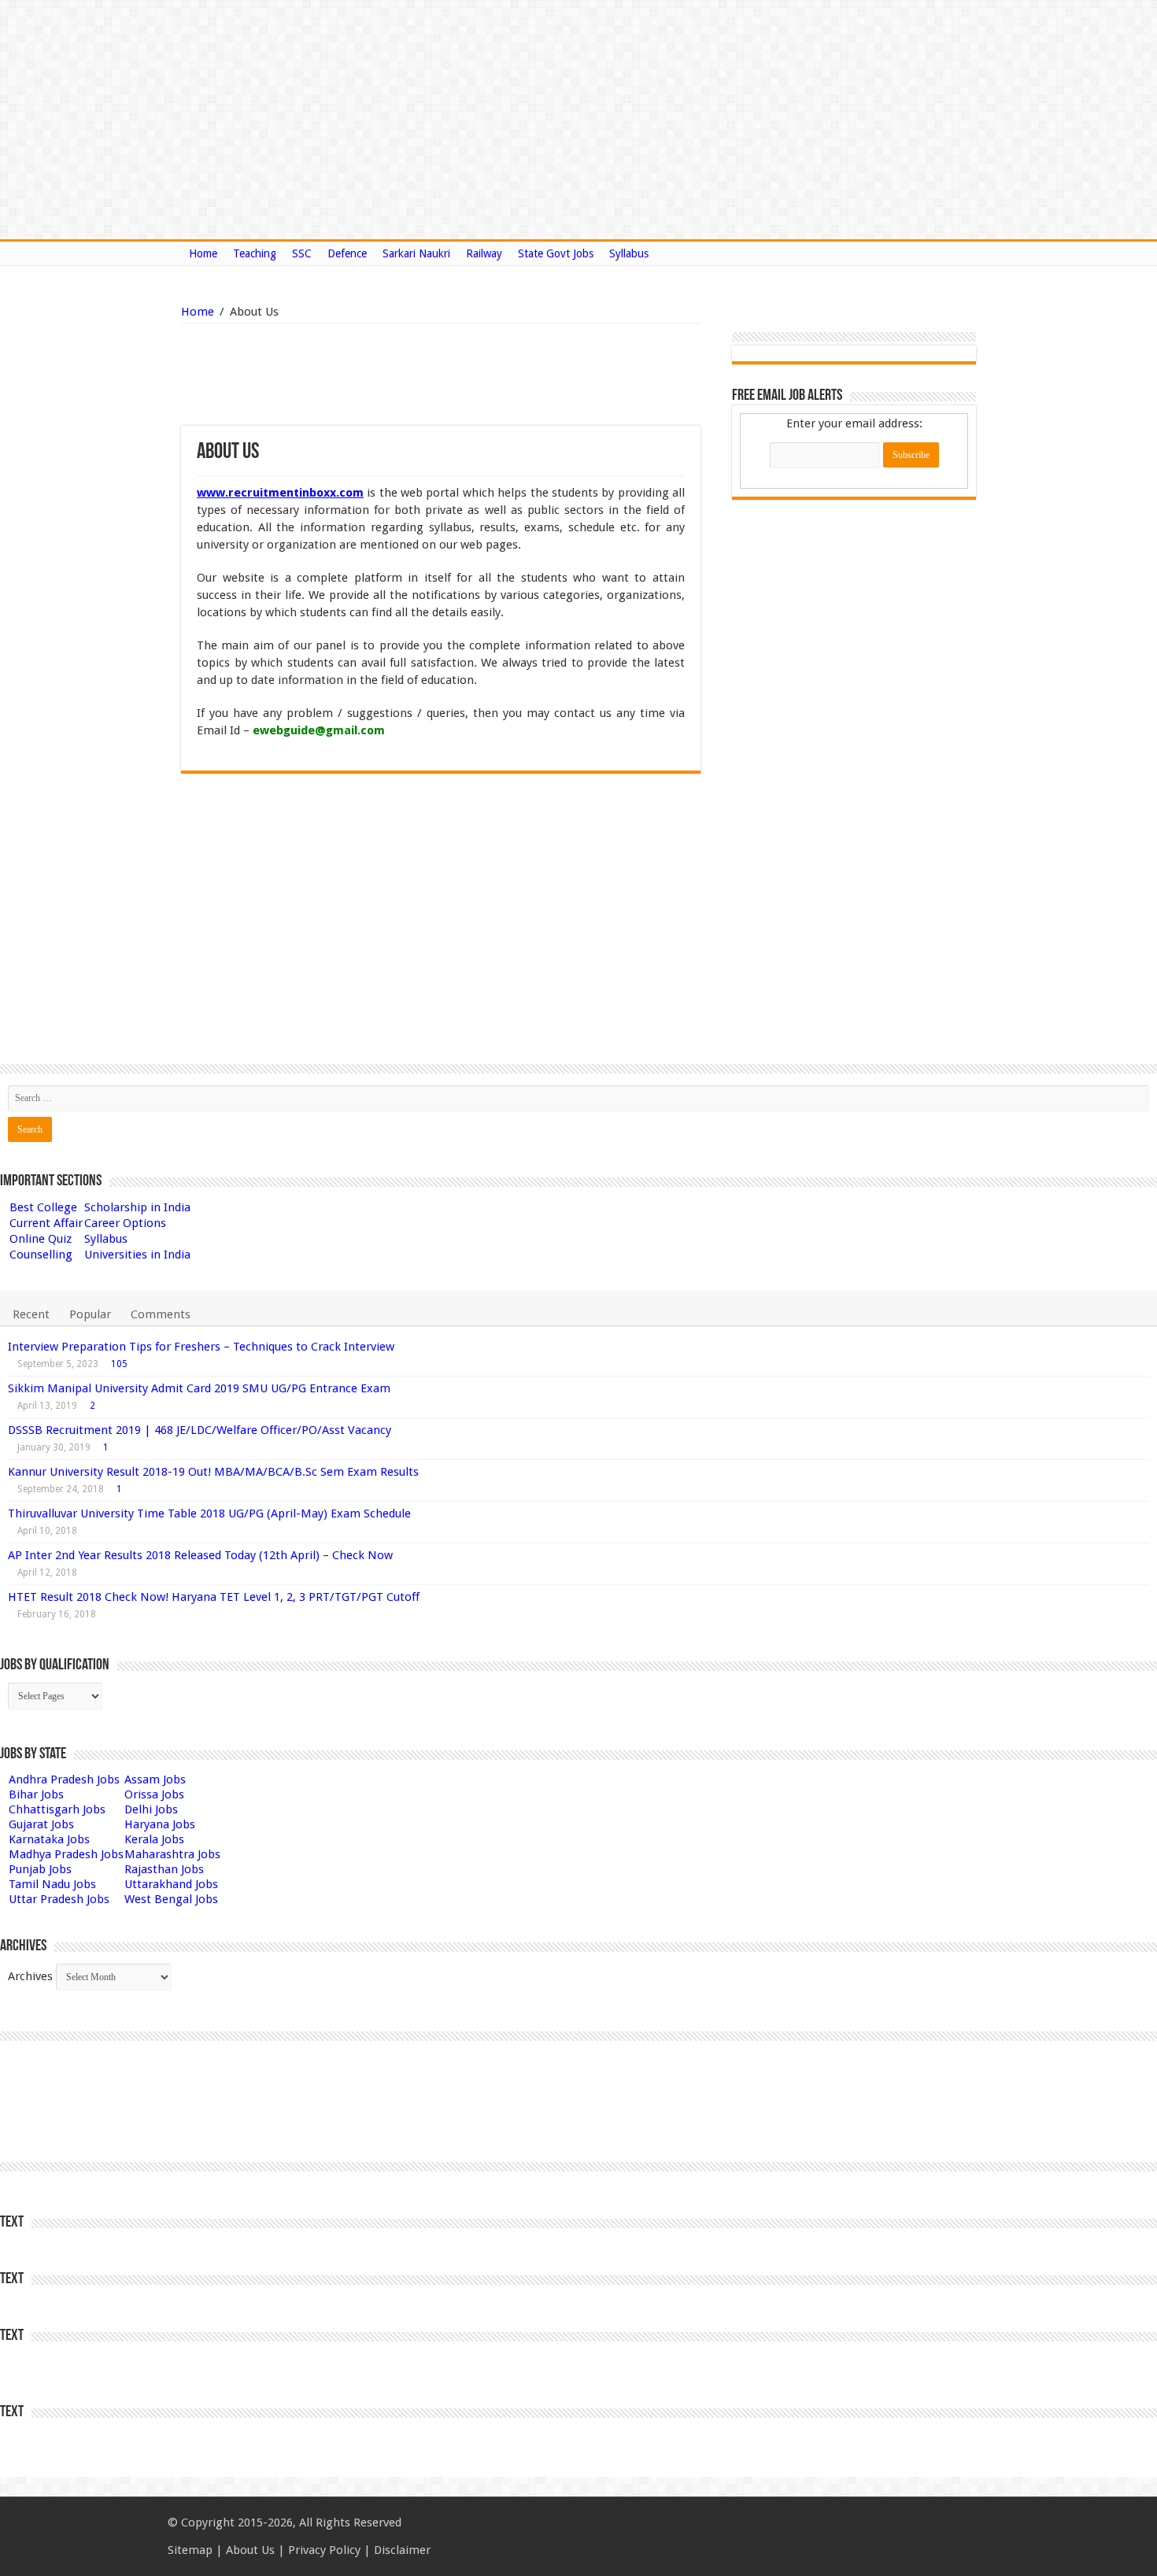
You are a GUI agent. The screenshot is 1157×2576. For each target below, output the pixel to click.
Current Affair (46, 1223)
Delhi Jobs (151, 1809)
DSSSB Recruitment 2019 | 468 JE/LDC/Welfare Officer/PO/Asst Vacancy (200, 1430)
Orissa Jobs (154, 1794)
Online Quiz (41, 1239)
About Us (250, 2550)
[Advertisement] (360, 375)
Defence (347, 253)
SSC (302, 253)
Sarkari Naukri (416, 253)
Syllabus (629, 253)
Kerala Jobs (154, 1839)
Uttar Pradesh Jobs (59, 1899)
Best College (43, 1207)
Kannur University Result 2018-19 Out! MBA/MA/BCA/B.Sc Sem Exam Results (213, 1472)
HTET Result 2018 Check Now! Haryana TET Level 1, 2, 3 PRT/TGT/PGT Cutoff (214, 1597)
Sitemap (190, 2550)
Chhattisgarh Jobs (57, 1809)
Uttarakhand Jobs (171, 1884)
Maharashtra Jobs (172, 1854)
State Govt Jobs (556, 253)
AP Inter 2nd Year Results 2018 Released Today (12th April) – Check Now (200, 1555)
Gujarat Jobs (41, 1824)
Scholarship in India (137, 1207)
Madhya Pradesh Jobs (66, 1854)
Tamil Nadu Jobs (52, 1884)
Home (203, 253)
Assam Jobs (155, 1780)
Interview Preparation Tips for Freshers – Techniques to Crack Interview (201, 1347)
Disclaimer (402, 2550)
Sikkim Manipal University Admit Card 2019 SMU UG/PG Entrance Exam (199, 1388)
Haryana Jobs (160, 1824)
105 (119, 1364)
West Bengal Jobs (171, 1899)
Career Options (125, 1223)
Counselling (41, 1255)
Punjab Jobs (40, 1869)
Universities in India (137, 1255)
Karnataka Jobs (49, 1839)
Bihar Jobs (36, 1794)
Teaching (255, 253)
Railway (484, 253)
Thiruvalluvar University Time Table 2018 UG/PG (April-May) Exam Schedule (209, 1513)
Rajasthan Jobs (164, 1869)
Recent (31, 1314)
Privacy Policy (324, 2550)
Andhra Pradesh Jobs (64, 1780)
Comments (161, 1314)
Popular (90, 1314)
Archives (30, 1976)
